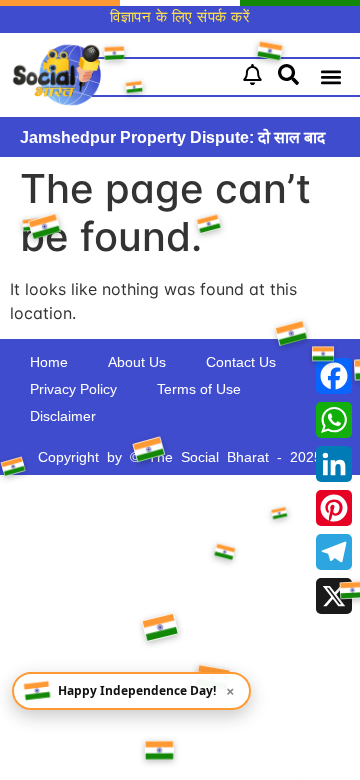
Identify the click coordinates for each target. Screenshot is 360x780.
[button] (330, 77)
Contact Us (241, 362)
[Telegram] (334, 552)
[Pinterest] (334, 508)
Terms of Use (199, 389)
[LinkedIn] (334, 464)
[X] (334, 596)
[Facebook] (334, 376)
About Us (137, 362)
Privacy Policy (73, 389)
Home (49, 362)
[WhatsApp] (334, 420)
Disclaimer (63, 416)
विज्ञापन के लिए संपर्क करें (180, 16)
